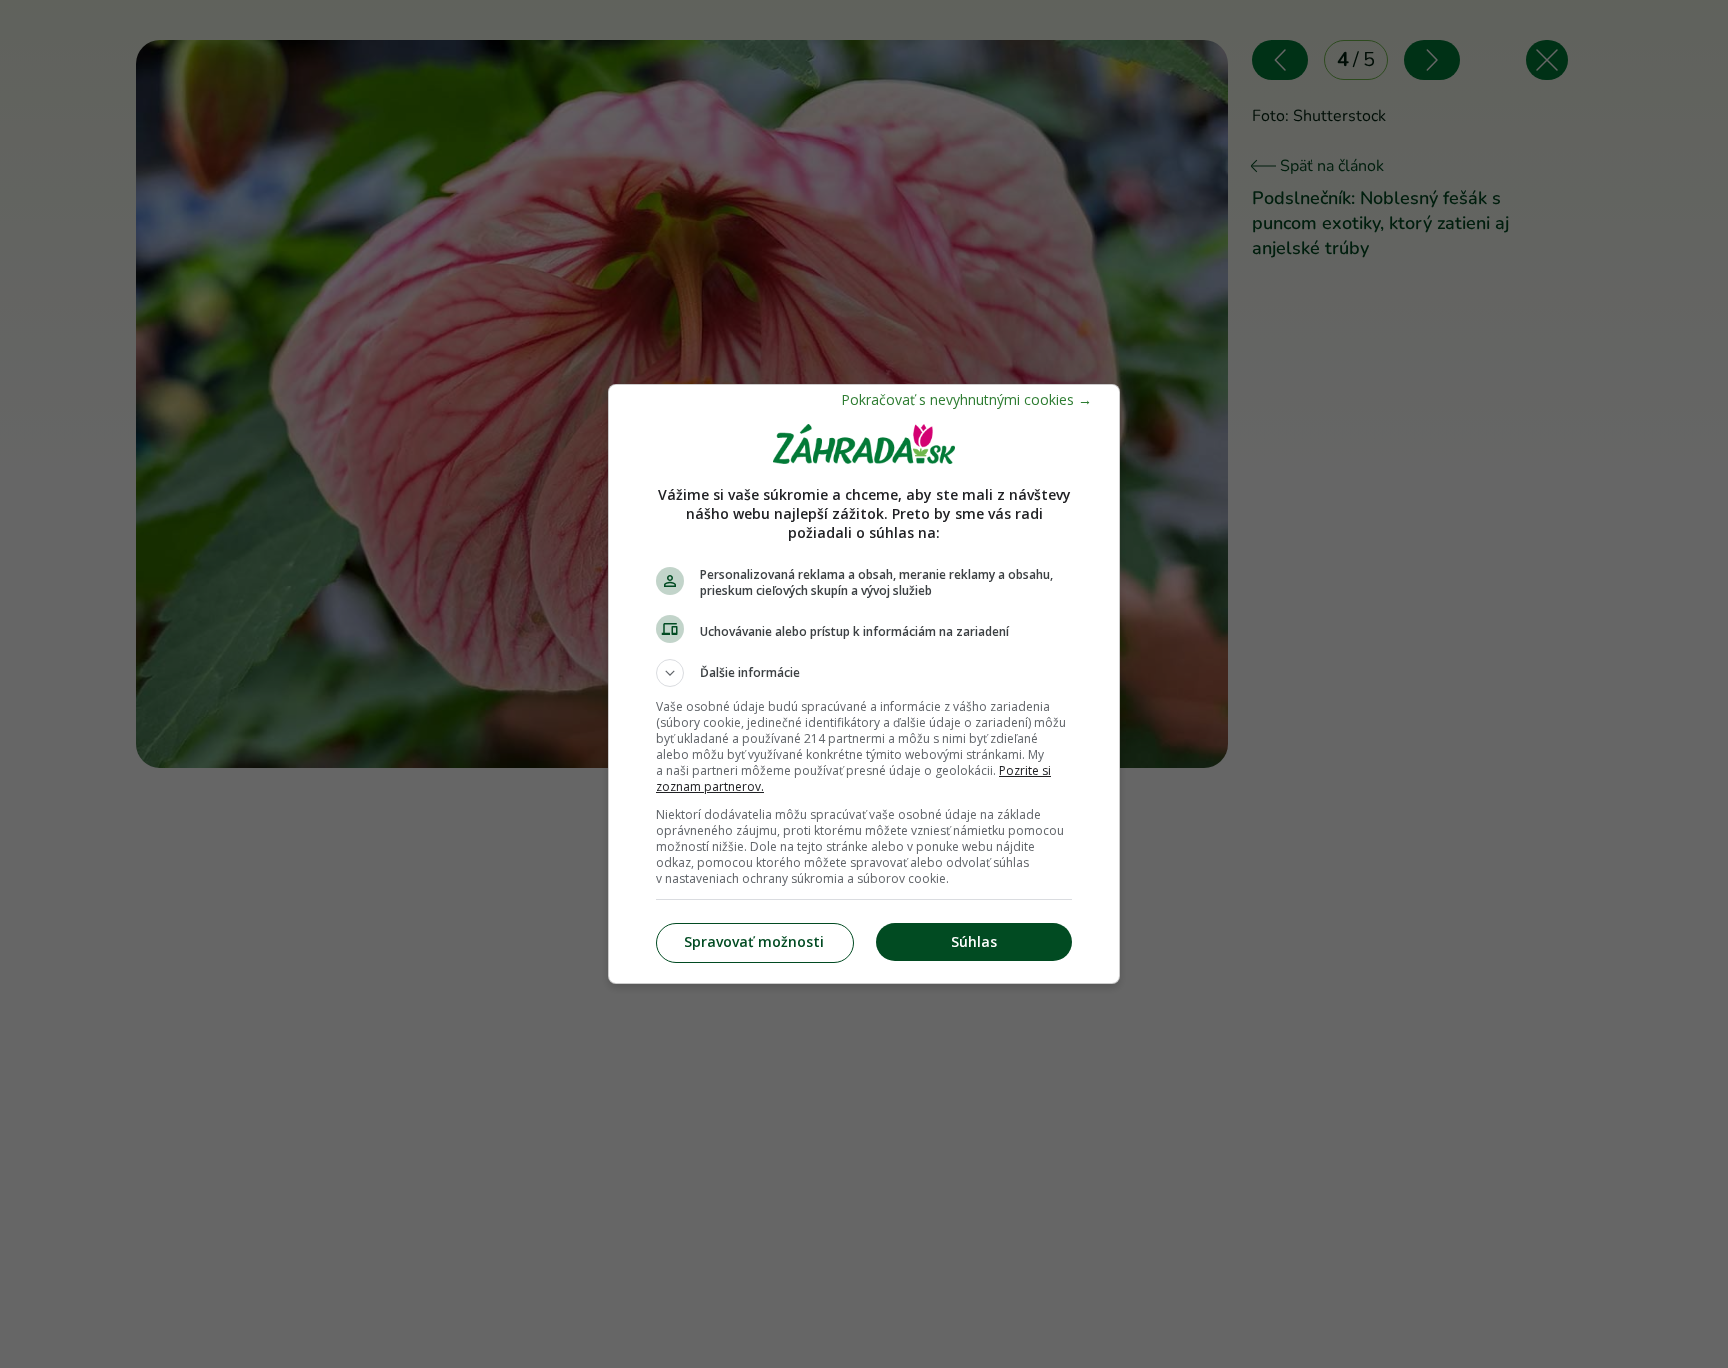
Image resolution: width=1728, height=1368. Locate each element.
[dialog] (864, 684)
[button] (864, 673)
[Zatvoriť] (966, 399)
